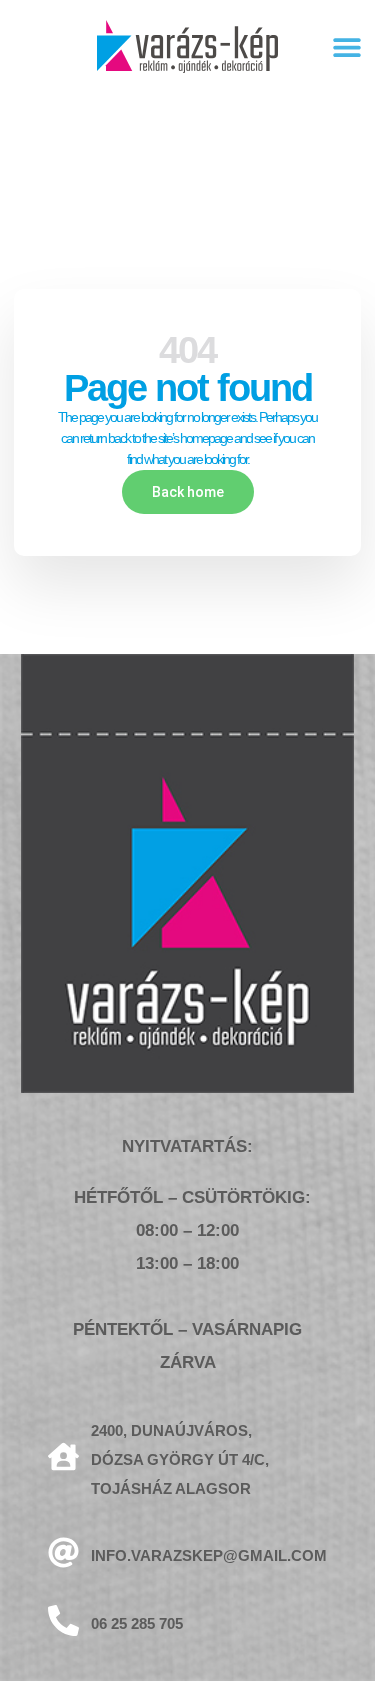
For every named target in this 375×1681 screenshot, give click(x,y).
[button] (346, 46)
